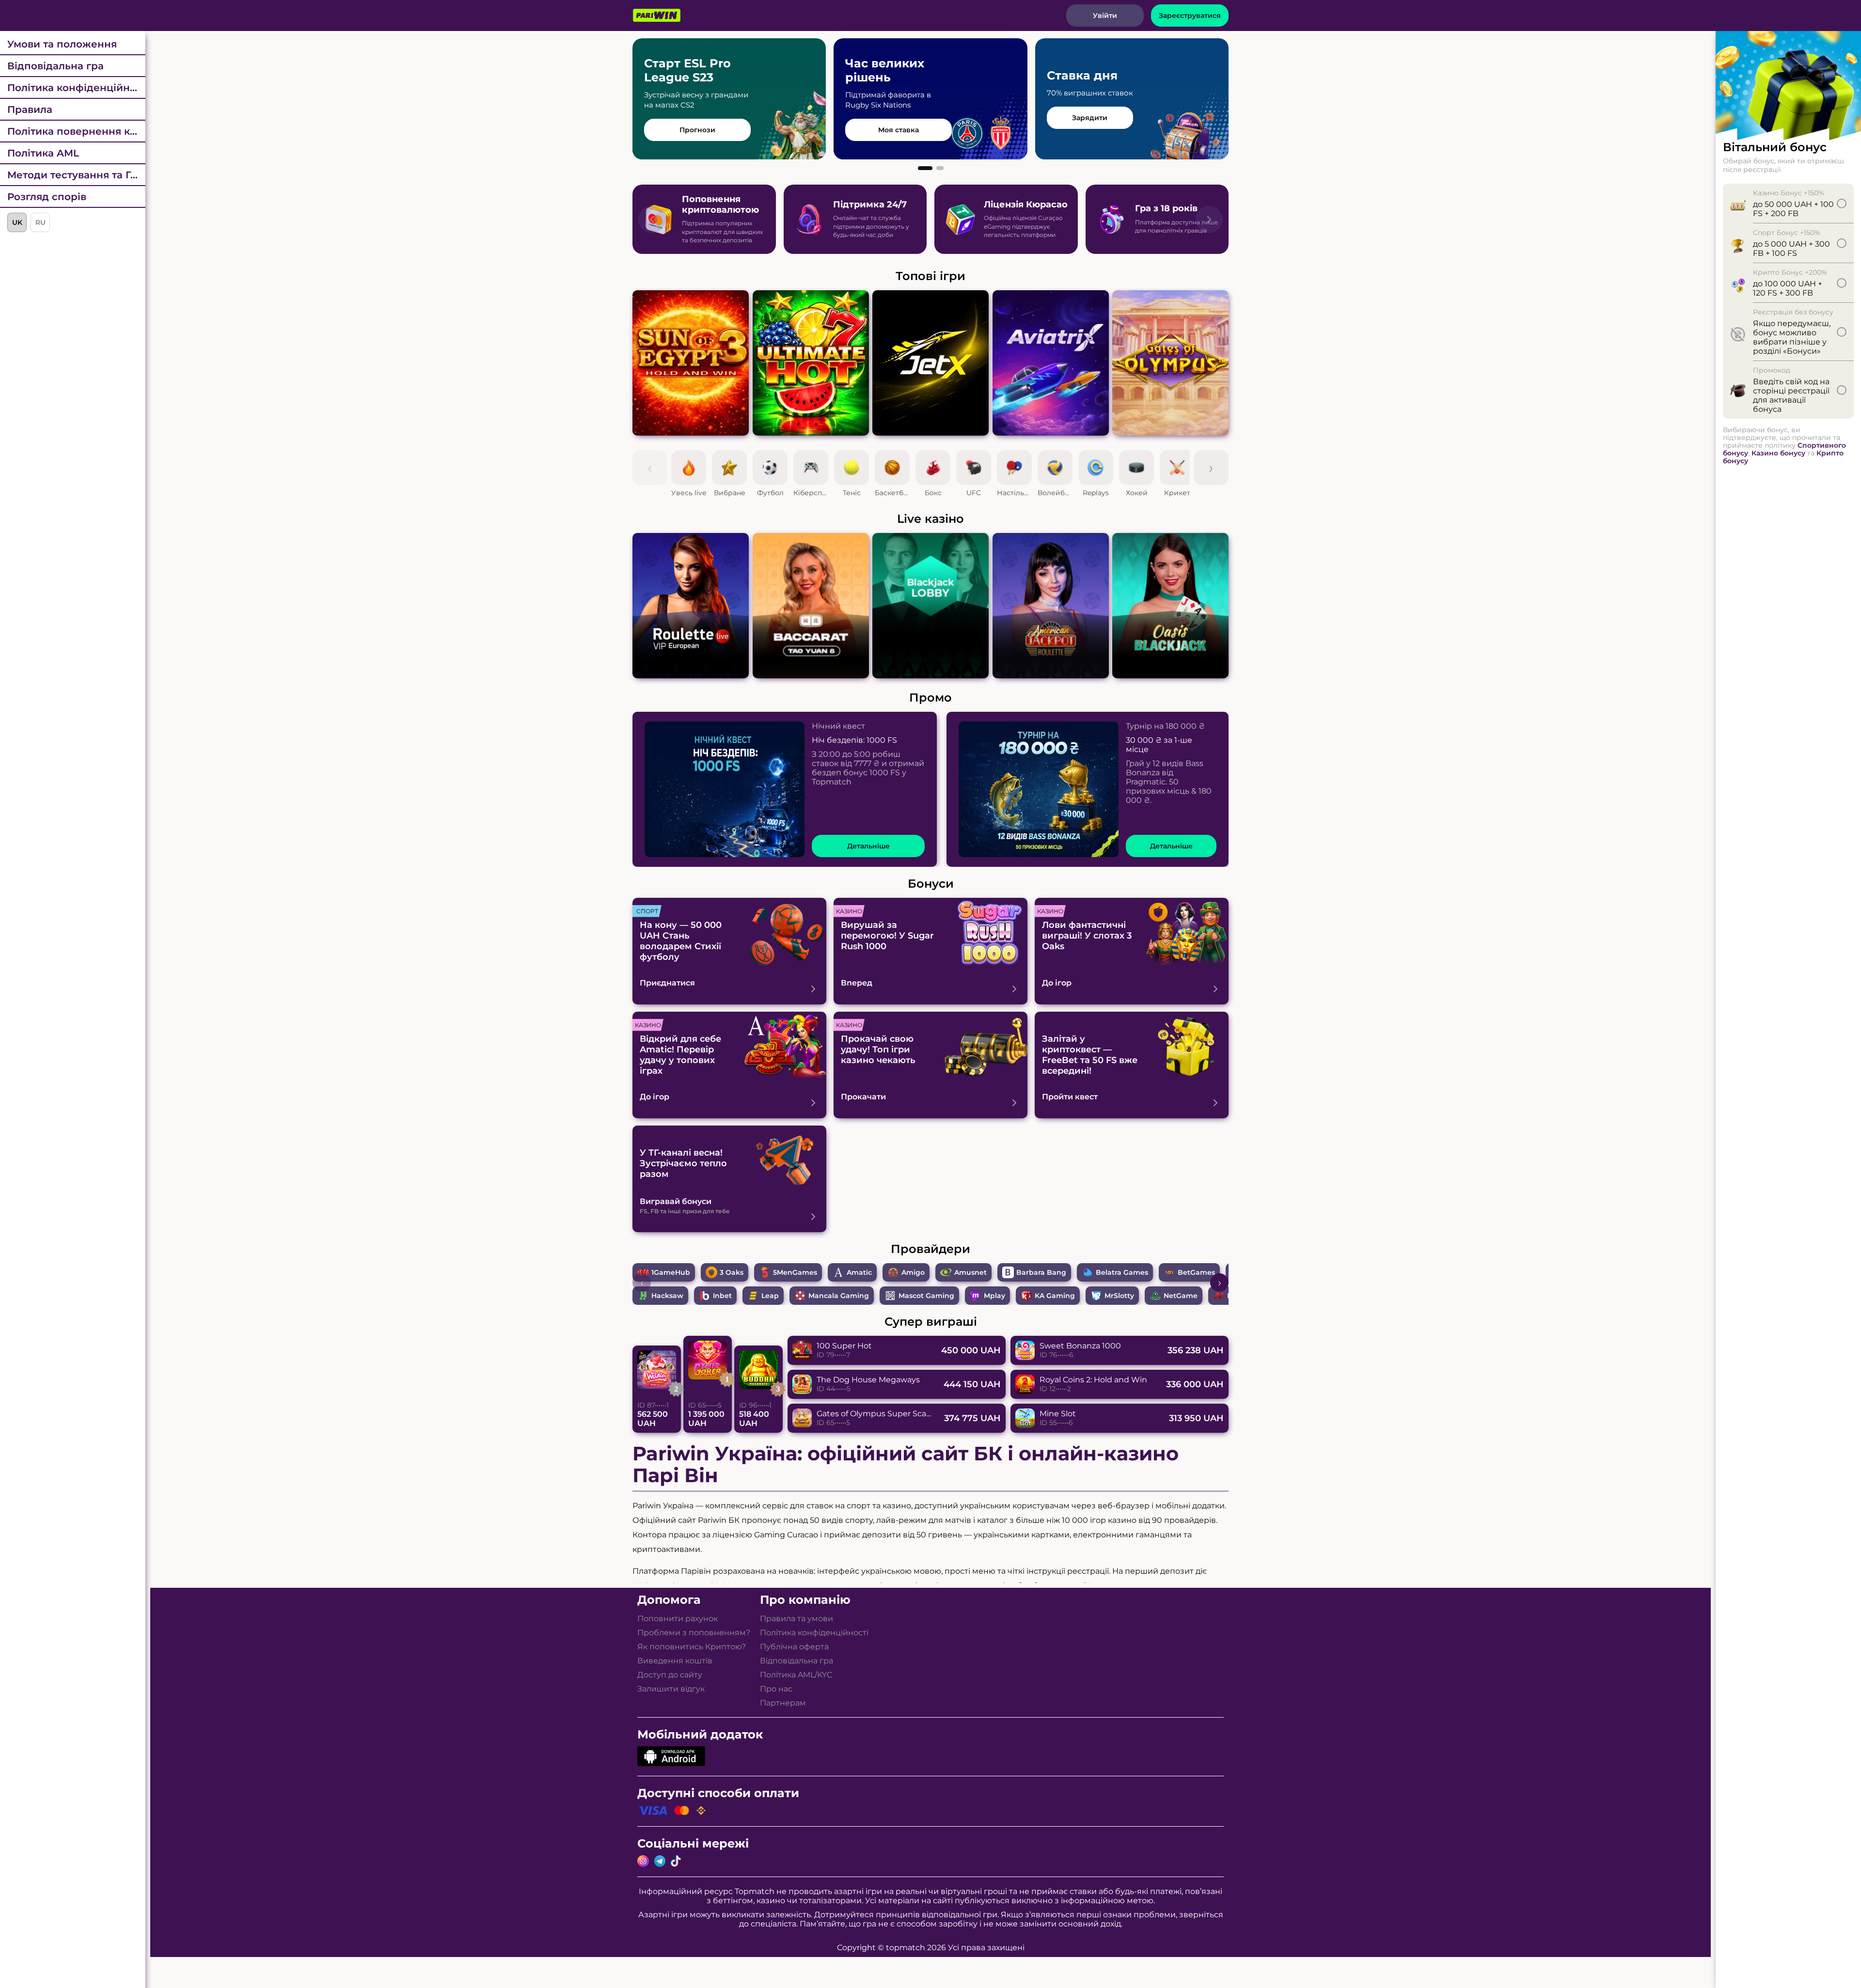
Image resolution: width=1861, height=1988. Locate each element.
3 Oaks (732, 1272)
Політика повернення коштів (76, 131)
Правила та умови (796, 1619)
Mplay (994, 1296)
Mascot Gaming (926, 1296)
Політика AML (43, 153)
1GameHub (671, 1272)
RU (40, 222)
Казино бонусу (1778, 453)
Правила (30, 110)
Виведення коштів (675, 1661)
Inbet (722, 1296)
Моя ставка (899, 130)
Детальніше (868, 846)
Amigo (913, 1272)
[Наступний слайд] (1209, 219)
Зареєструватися (1190, 16)
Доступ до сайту (670, 1675)
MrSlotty (1119, 1296)
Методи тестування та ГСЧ (76, 175)
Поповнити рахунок (678, 1619)
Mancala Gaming (839, 1296)
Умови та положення (62, 44)
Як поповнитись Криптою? (692, 1647)
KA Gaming (1055, 1296)
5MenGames (795, 1272)
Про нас (776, 1689)
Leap (770, 1296)
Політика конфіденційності (76, 88)
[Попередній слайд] (652, 219)
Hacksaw (667, 1296)
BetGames (1196, 1272)
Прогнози (697, 130)
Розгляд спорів (47, 197)
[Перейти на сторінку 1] (925, 168)
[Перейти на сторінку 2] (940, 168)
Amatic (859, 1272)
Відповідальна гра (55, 66)
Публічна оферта (794, 1647)
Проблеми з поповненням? (694, 1633)
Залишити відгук (671, 1689)
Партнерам (783, 1703)
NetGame (1181, 1296)
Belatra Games (1122, 1272)
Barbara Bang (1041, 1272)
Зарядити (1090, 118)
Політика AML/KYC (796, 1675)
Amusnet (970, 1272)
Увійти (1105, 16)
